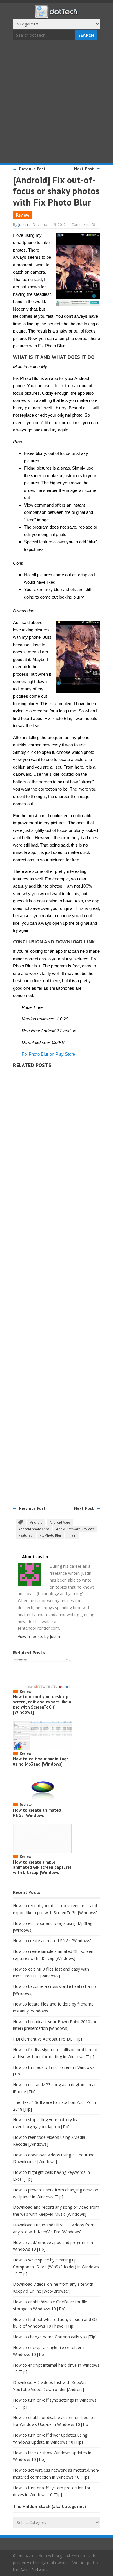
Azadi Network (34, 2569)
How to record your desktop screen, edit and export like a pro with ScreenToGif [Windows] (42, 1704)
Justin (23, 224)
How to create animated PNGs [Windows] (37, 1813)
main (72, 1535)
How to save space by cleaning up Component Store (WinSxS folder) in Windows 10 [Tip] (56, 2267)
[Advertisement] (57, 103)
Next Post (84, 169)
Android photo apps (34, 1529)
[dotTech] (57, 15)
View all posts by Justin (41, 1636)
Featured (26, 1535)
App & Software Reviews (75, 1529)
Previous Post (32, 169)
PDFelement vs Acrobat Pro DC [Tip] (48, 2039)
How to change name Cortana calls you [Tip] (55, 2337)
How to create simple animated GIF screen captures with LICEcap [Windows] (42, 1867)
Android (36, 1522)
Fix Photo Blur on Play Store (48, 1054)
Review (23, 215)
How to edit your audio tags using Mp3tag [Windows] (41, 1761)
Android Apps (60, 1522)
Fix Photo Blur (51, 1535)
